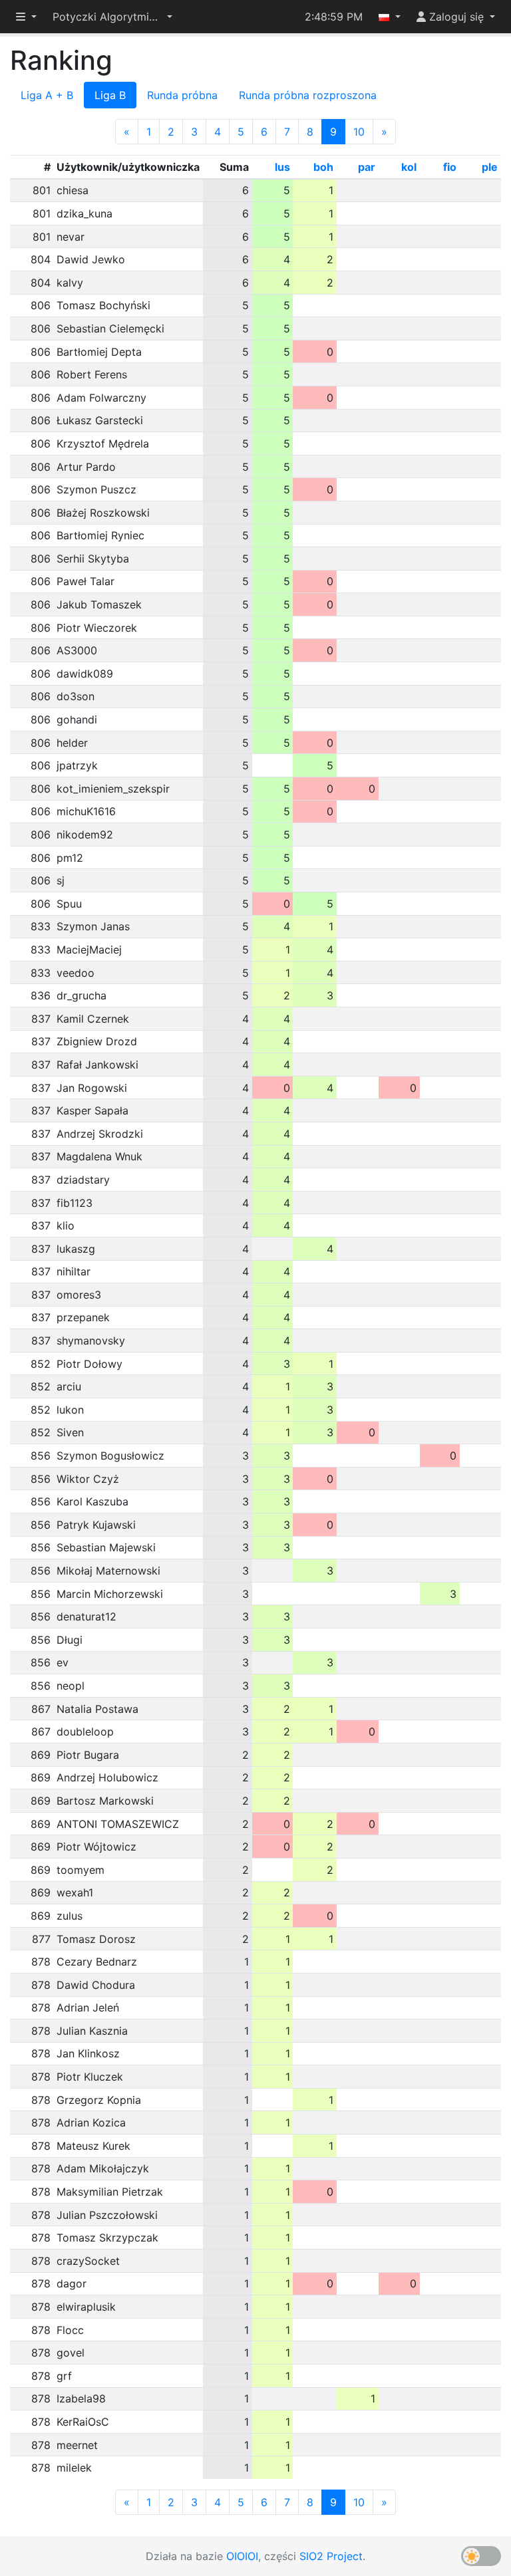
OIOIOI (242, 2556)
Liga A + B (47, 95)
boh (323, 167)
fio (450, 167)
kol (409, 167)
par (367, 167)
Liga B (110, 95)
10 (359, 132)
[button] (112, 17)
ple (490, 167)
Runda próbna (182, 95)
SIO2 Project (331, 2556)
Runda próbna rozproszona (308, 95)
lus (282, 167)
